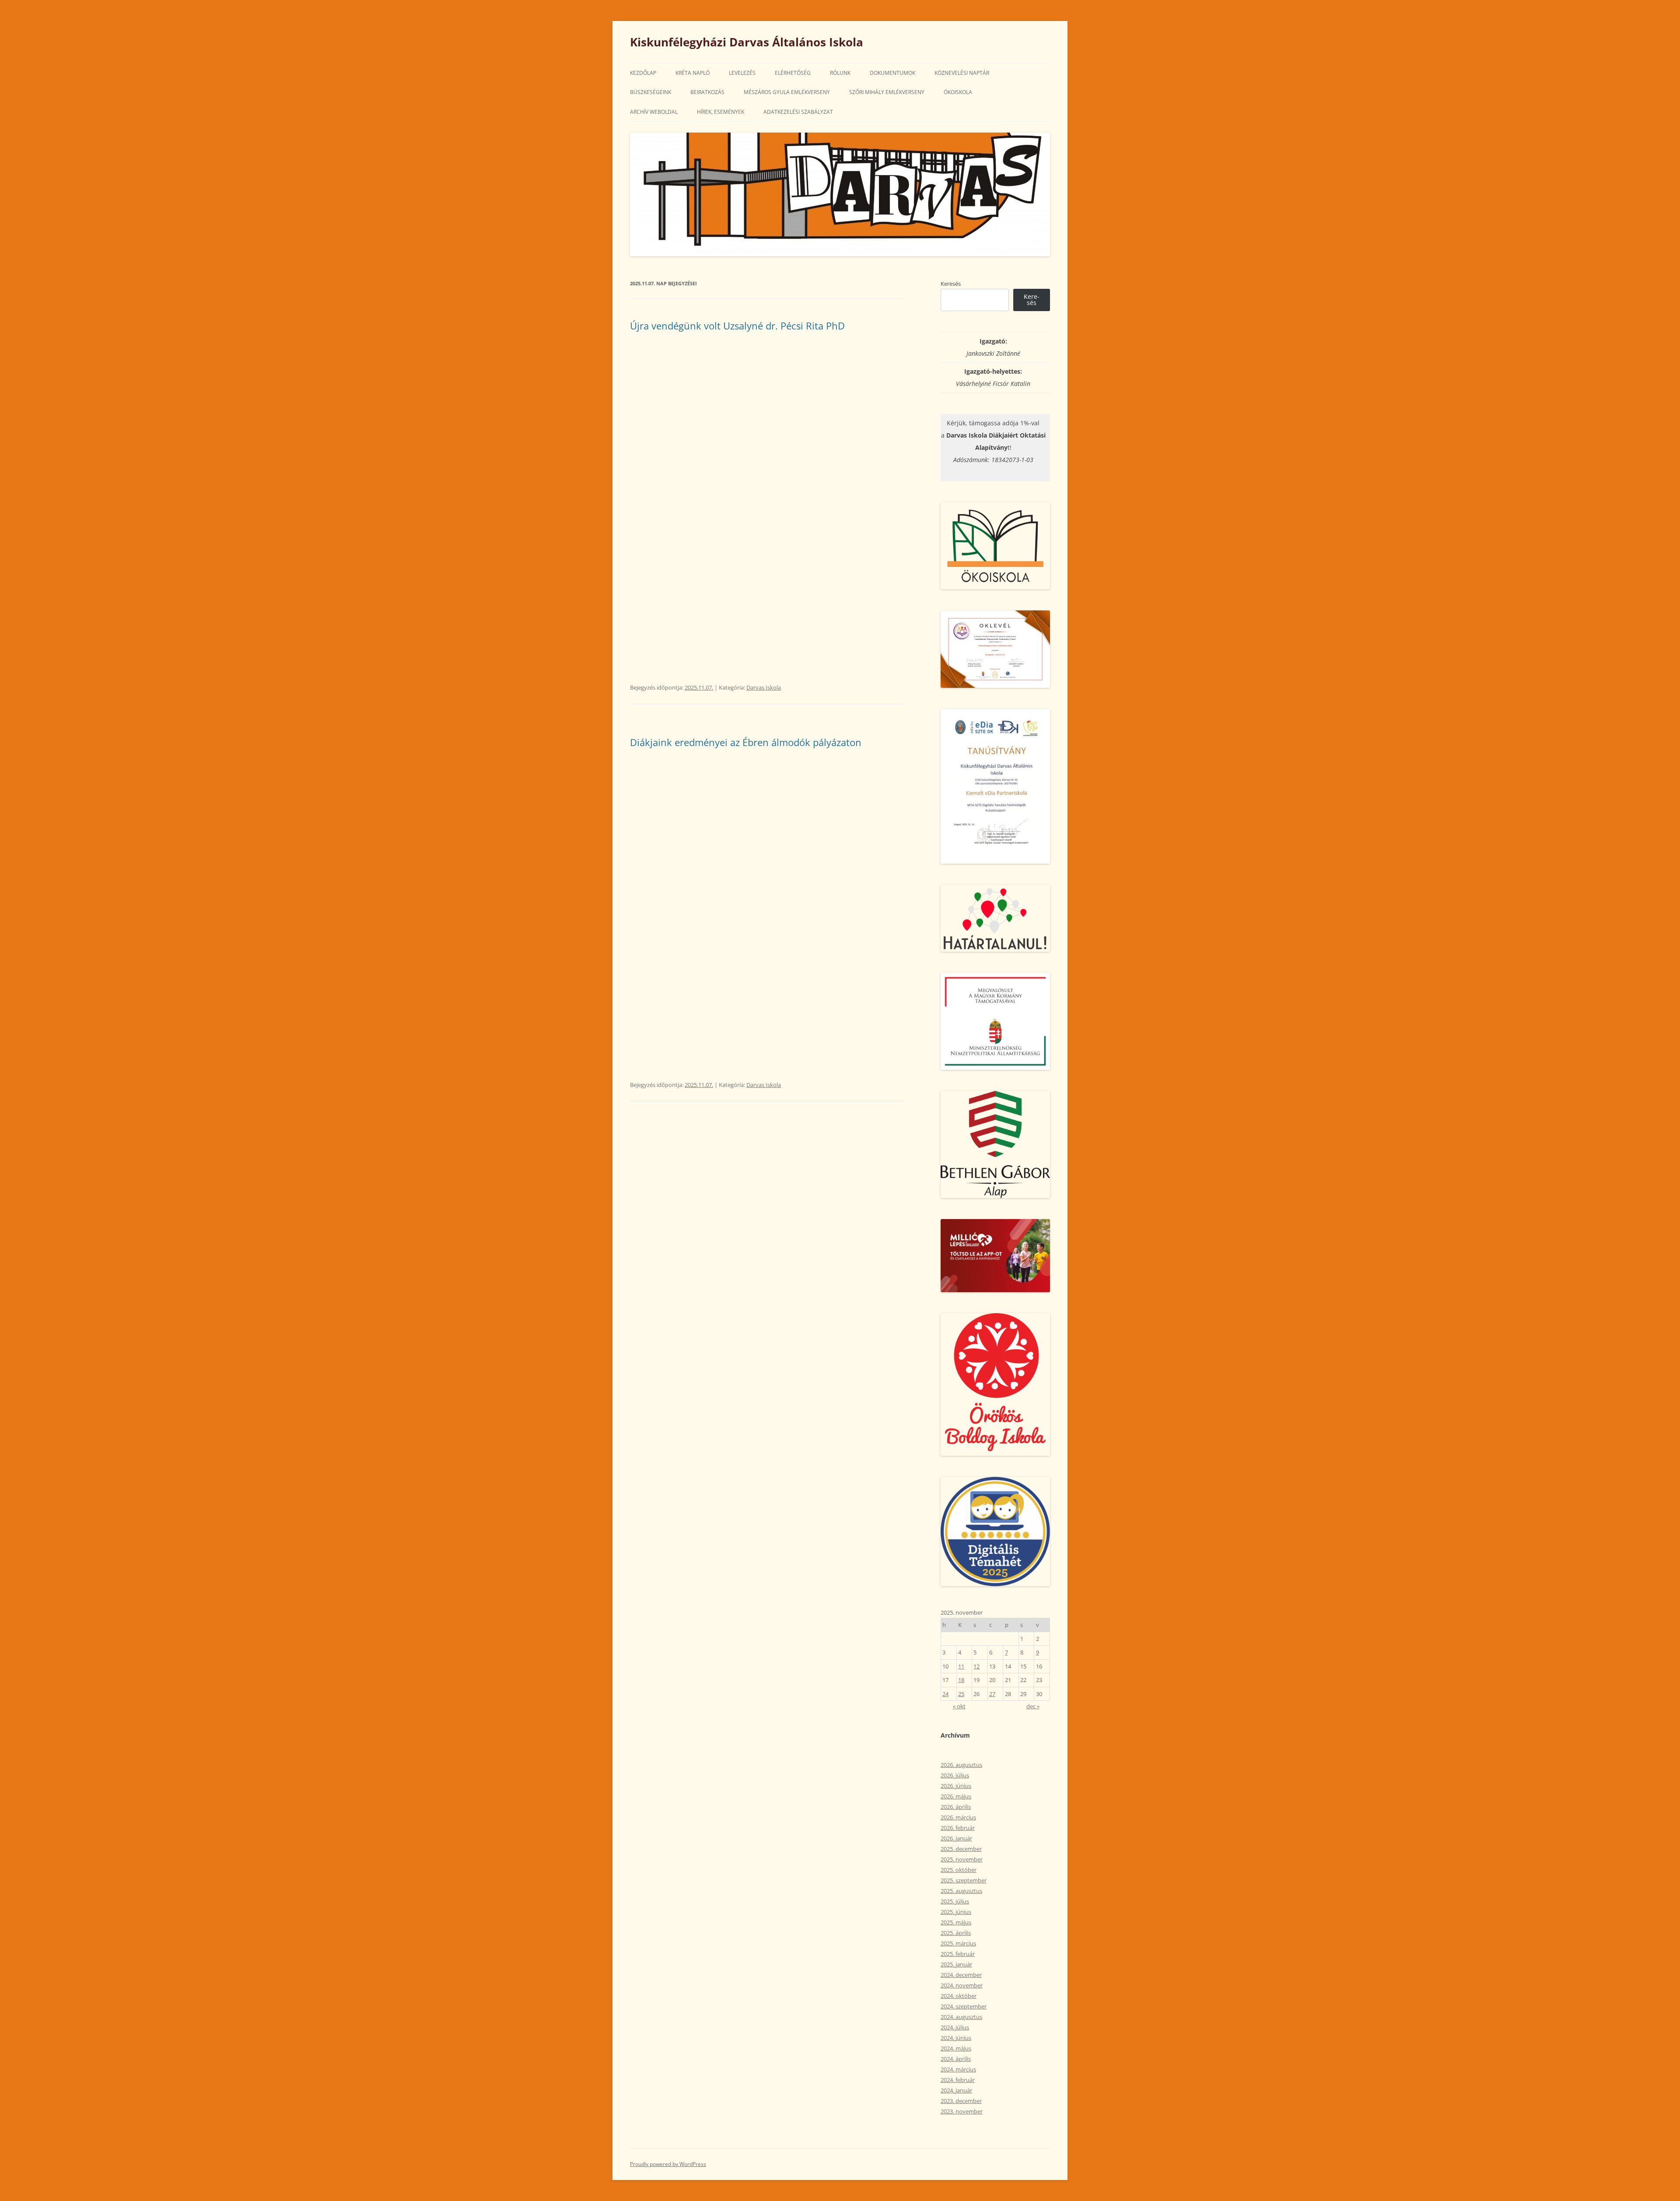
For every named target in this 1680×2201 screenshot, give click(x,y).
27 (992, 1694)
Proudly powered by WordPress (668, 2164)
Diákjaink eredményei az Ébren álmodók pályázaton (746, 742)
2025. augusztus (961, 1891)
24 (945, 1694)
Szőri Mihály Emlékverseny (887, 92)
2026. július (955, 1775)
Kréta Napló (693, 73)
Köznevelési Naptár (962, 73)
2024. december (961, 1975)
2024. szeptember (964, 2006)
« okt (959, 1706)
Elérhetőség (793, 73)
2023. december (961, 2101)
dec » (1033, 1706)
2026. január (956, 1838)
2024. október (959, 1996)
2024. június (956, 2038)
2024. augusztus (961, 2017)
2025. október (959, 1870)
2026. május (956, 1796)
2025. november (962, 1859)
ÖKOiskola (958, 92)
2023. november (962, 2111)
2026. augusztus (961, 1765)
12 (976, 1666)
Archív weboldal (654, 112)
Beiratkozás (707, 92)
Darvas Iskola (764, 687)
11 (961, 1666)
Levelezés (742, 73)
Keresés (951, 284)
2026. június (956, 1786)
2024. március (958, 2069)
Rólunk (840, 73)
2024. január (956, 2090)
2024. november (962, 1985)
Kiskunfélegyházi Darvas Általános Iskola (747, 42)
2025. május (956, 1922)
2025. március (958, 1943)
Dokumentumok (892, 73)
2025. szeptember (964, 1880)
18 (961, 1680)
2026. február (958, 1828)
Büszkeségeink (651, 92)
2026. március (958, 1817)
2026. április (956, 1807)
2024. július (955, 2027)
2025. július (955, 1901)
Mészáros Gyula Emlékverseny (787, 92)
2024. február (958, 2080)
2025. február (958, 1954)
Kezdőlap (643, 73)
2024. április (956, 2059)
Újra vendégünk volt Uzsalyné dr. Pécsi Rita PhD (737, 326)
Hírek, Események (721, 112)
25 (961, 1694)
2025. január (956, 1964)
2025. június (956, 1912)
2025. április (956, 1933)
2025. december (961, 1849)
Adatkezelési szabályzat (798, 112)
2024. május (956, 2048)
